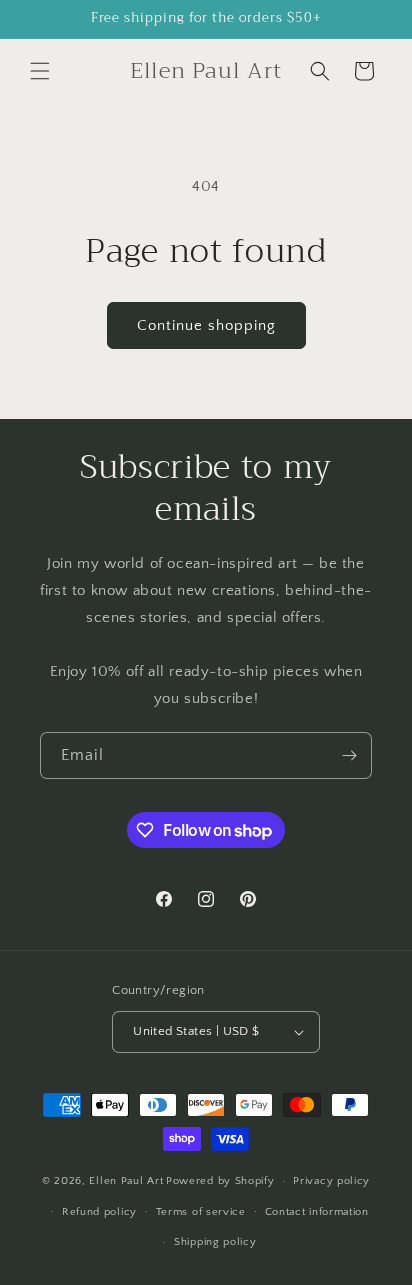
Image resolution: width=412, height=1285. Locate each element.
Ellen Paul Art (126, 1181)
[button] (40, 71)
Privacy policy (331, 1181)
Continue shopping (206, 325)
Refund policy (99, 1212)
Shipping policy (215, 1242)
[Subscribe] (349, 755)
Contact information (317, 1212)
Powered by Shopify (220, 1181)
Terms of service (201, 1212)
